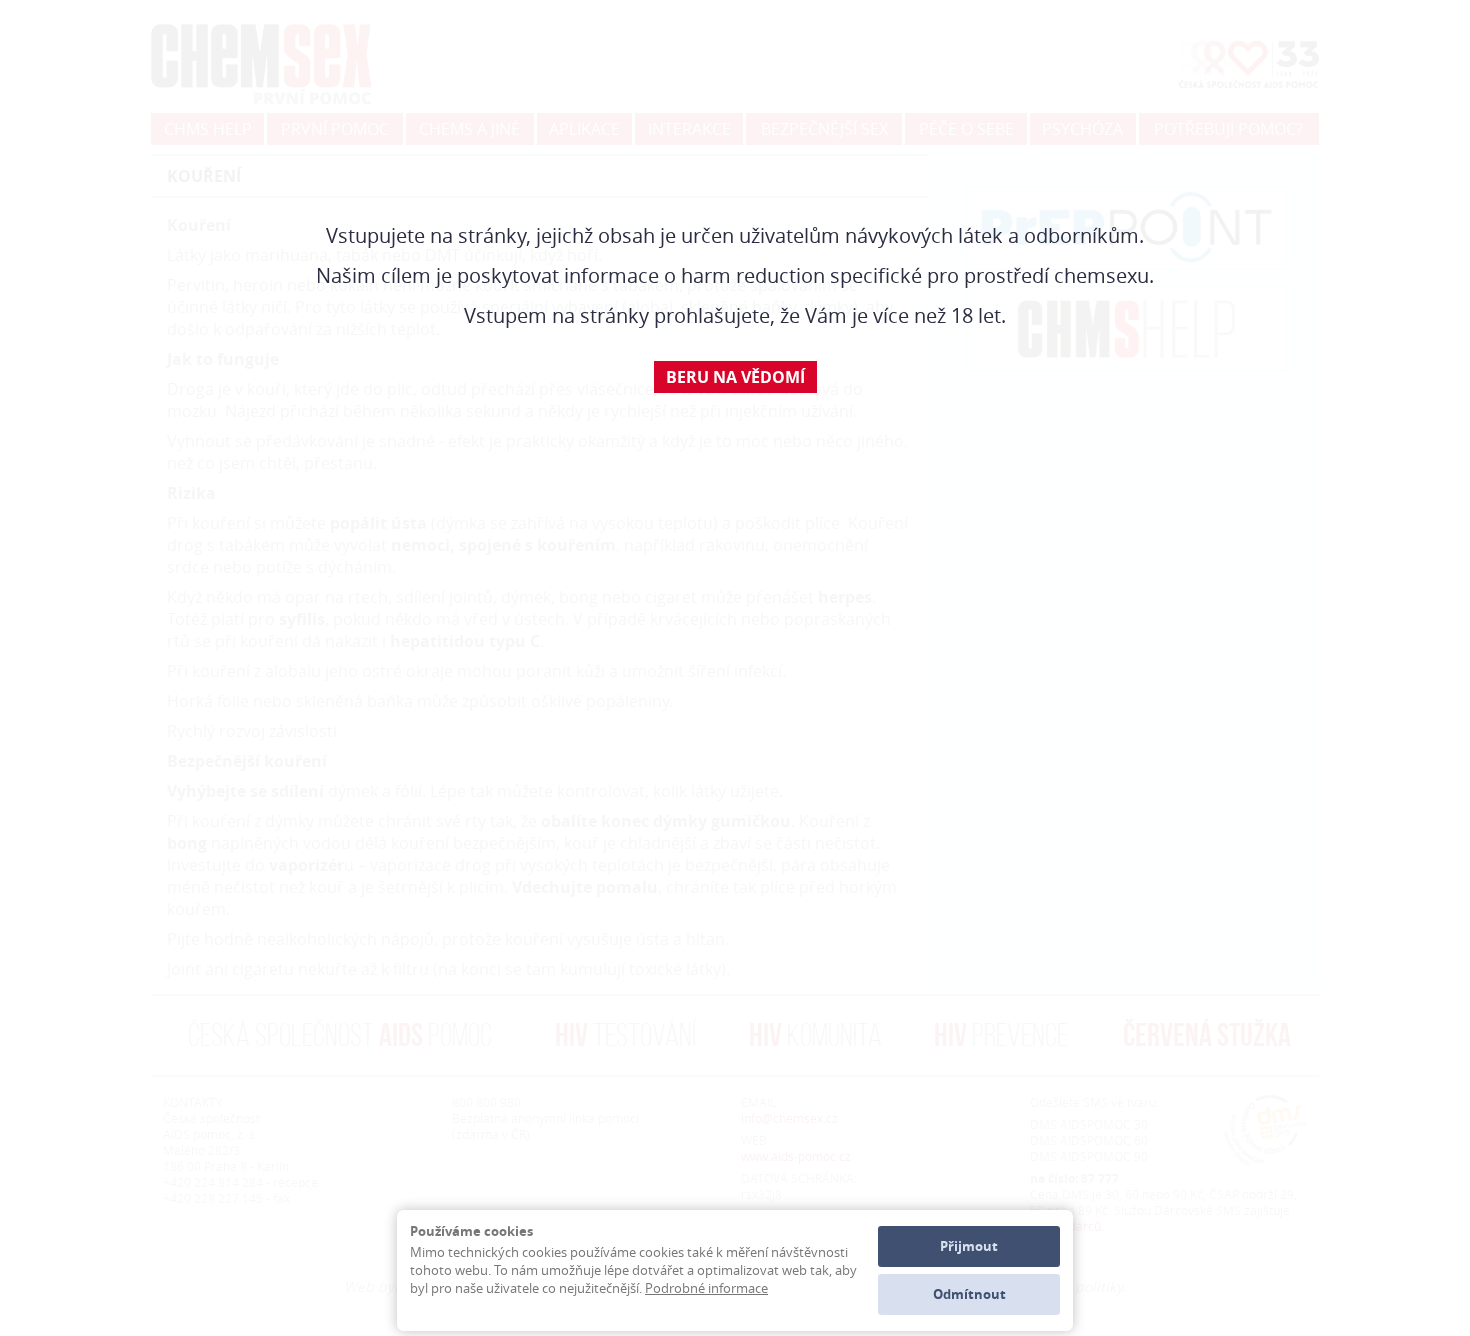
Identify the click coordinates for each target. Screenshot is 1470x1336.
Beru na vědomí (735, 377)
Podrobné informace (706, 1288)
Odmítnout (969, 1294)
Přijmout (969, 1246)
